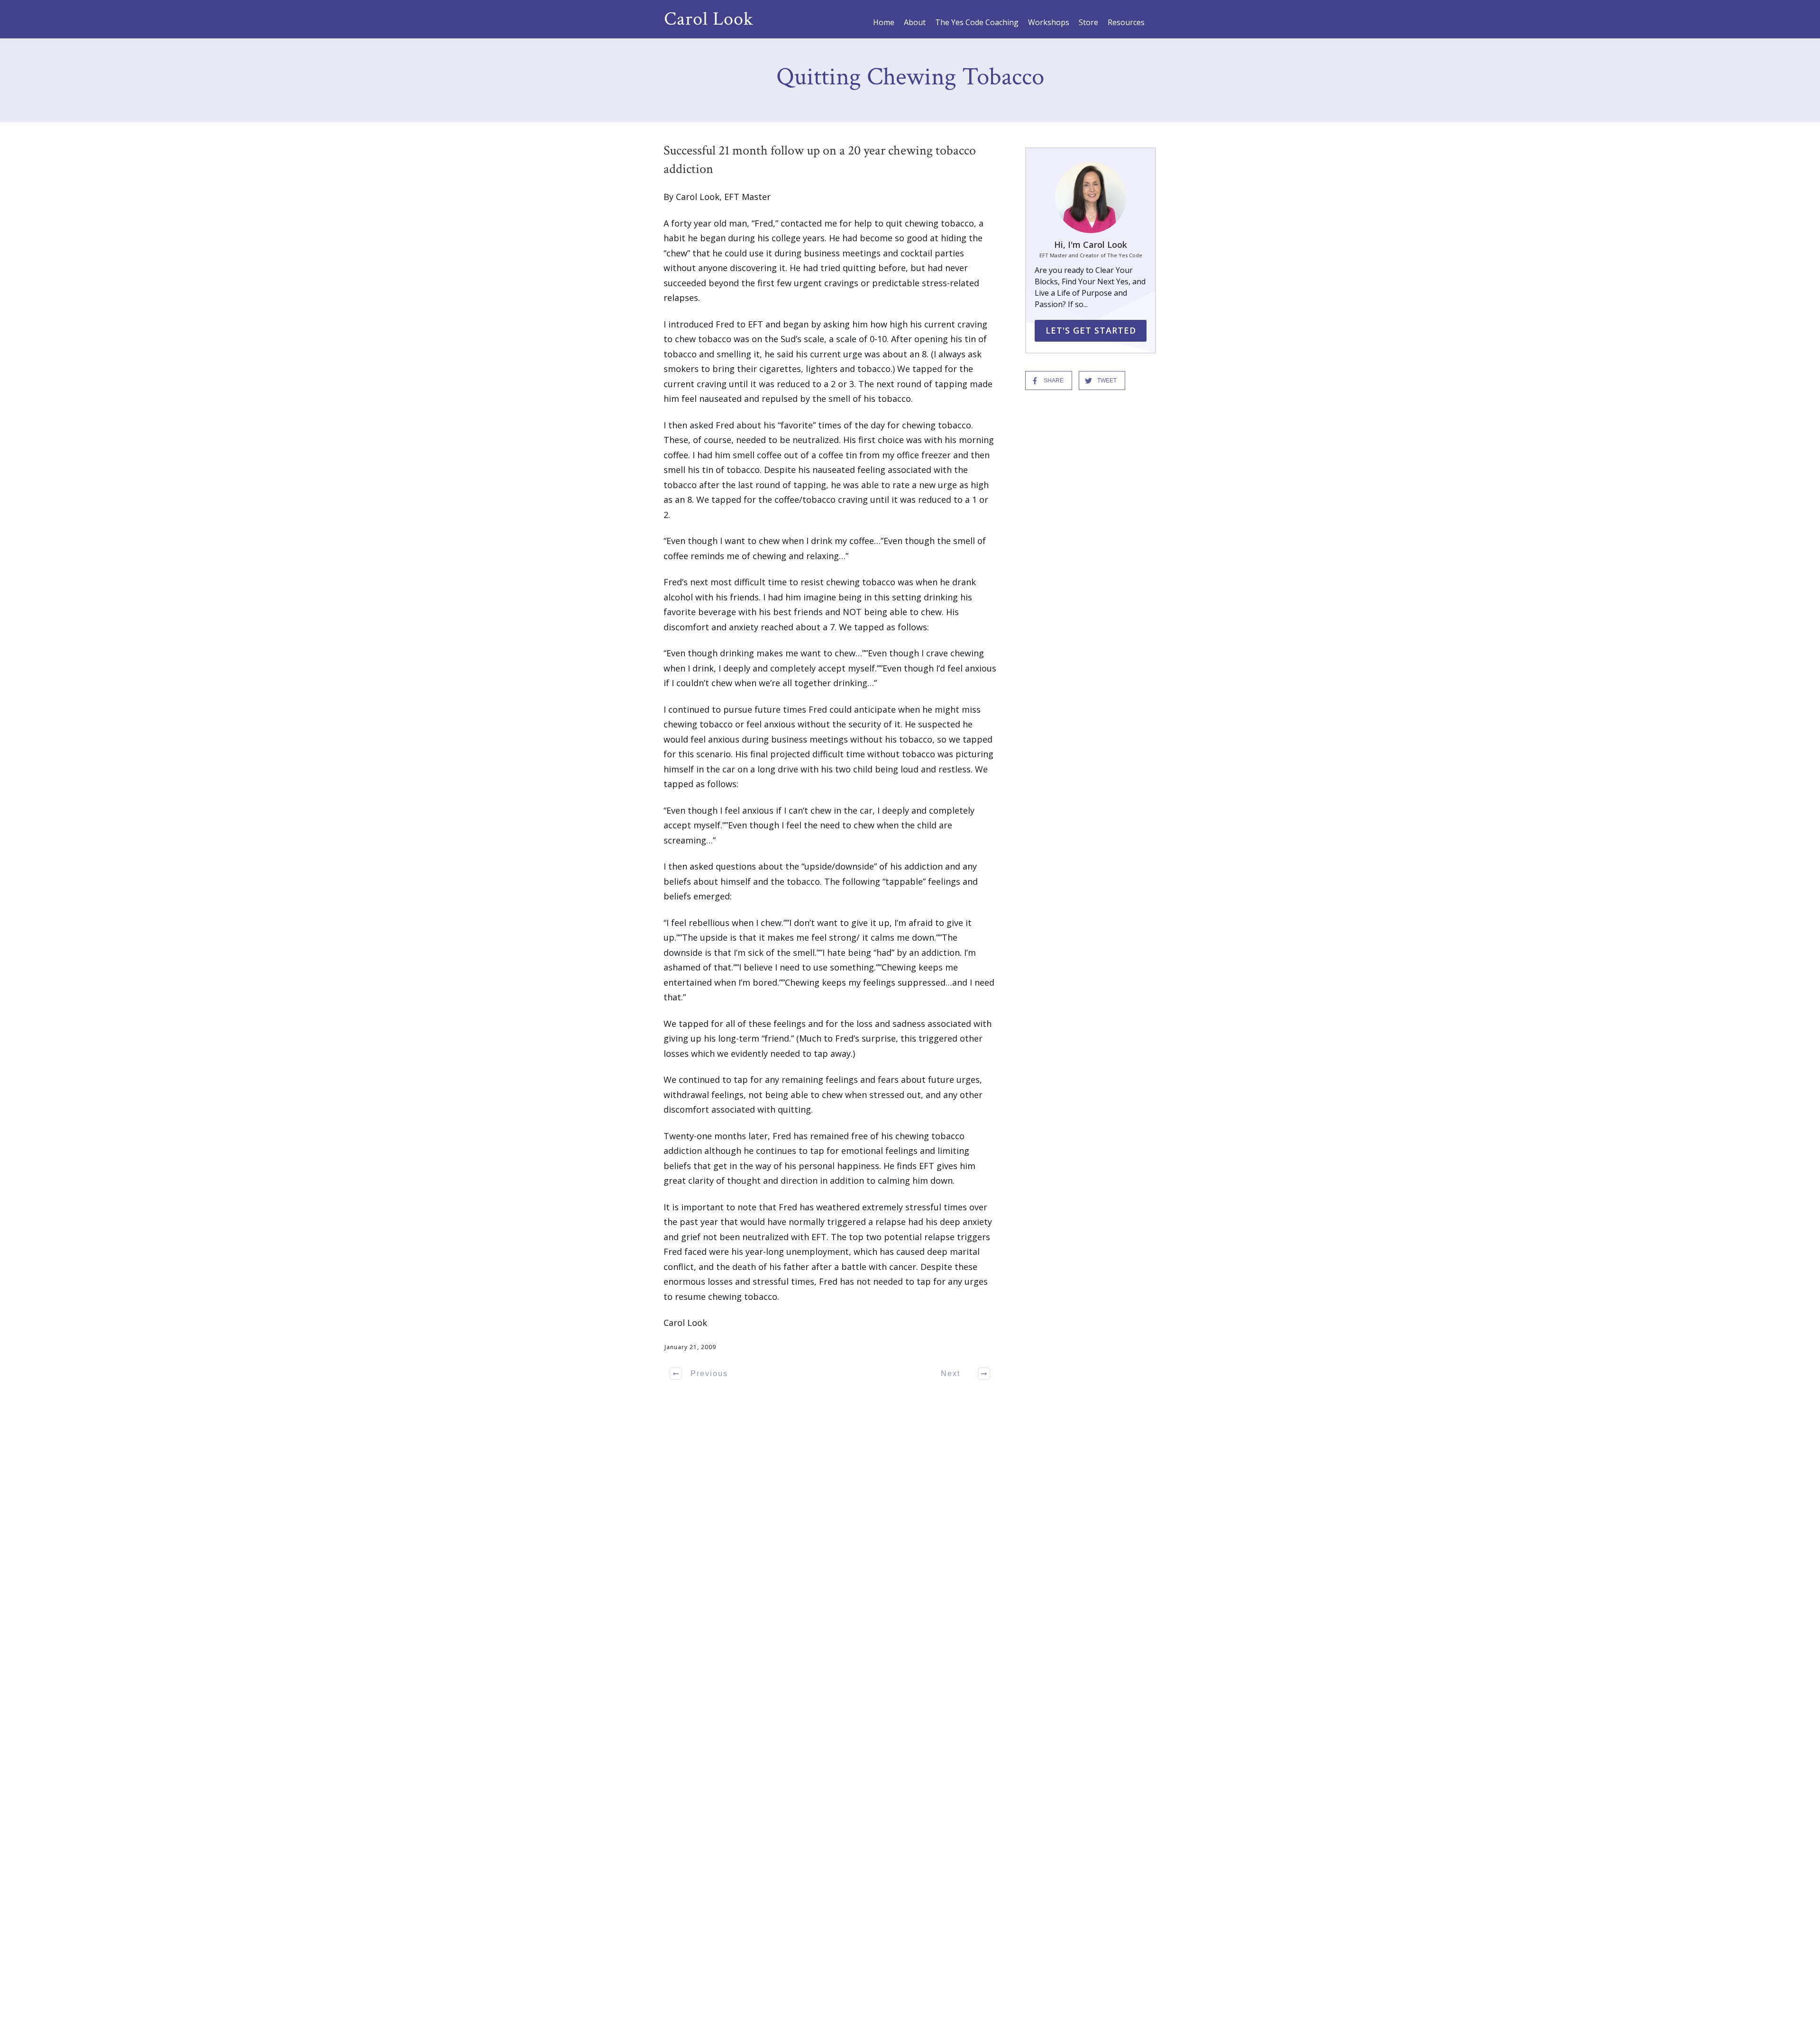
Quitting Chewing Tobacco (910, 77)
